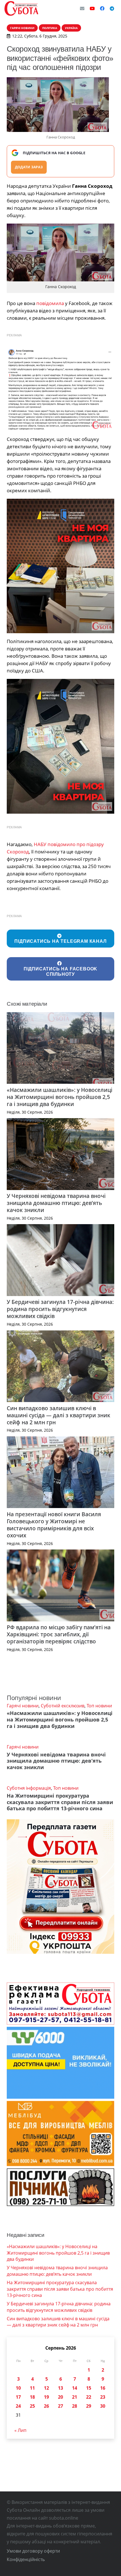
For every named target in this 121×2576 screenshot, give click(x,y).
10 (18, 2388)
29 (89, 2406)
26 (46, 2406)
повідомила (50, 303)
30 (103, 2406)
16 (103, 2388)
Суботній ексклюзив (63, 1706)
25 (32, 2406)
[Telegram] (112, 8)
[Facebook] (102, 8)
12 (46, 2388)
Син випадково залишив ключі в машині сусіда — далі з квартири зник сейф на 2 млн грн (59, 1415)
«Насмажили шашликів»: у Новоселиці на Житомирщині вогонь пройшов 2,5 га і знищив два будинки (60, 1097)
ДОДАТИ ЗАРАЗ (29, 167)
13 (60, 2388)
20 (60, 2397)
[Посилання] (21, 8)
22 (89, 2397)
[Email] (82, 8)
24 (18, 2406)
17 (18, 2397)
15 (89, 2388)
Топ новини (99, 1706)
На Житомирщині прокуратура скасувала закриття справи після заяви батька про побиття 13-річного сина (60, 1802)
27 (60, 2406)
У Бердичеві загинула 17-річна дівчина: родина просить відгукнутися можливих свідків (60, 1309)
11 (32, 2388)
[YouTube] (92, 8)
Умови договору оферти (33, 2551)
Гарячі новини (23, 1706)
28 (75, 2406)
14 (75, 2388)
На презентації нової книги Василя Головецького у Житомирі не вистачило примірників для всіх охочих (54, 1525)
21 (75, 2397)
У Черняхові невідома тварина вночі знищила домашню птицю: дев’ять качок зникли (56, 1203)
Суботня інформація (29, 1788)
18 (32, 2397)
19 (46, 2397)
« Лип (20, 2430)
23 (103, 2397)
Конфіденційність (26, 2559)
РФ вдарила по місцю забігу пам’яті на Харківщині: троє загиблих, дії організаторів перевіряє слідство (59, 1634)
